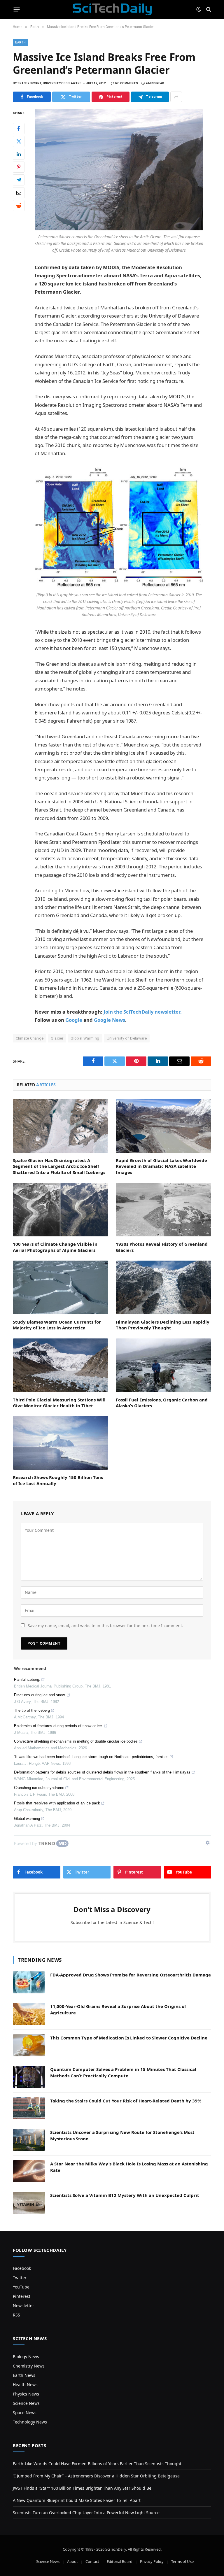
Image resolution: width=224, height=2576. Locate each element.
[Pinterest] (19, 167)
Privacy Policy (152, 2561)
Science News (26, 2403)
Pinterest (22, 2296)
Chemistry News (29, 2366)
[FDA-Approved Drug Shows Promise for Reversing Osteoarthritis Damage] (29, 1982)
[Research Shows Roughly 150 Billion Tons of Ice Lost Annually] (61, 1443)
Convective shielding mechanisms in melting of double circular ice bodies (76, 1741)
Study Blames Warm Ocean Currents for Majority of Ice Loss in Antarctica (57, 1325)
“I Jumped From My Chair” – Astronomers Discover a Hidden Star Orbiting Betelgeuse (96, 2476)
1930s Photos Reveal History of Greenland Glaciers (162, 1247)
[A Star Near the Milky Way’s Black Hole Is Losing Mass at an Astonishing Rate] (29, 2171)
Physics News (26, 2394)
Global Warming (85, 1038)
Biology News (26, 2357)
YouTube (21, 2287)
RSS (16, 2315)
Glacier (57, 1038)
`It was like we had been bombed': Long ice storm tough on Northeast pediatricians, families (91, 1757)
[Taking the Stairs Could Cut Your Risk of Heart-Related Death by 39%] (29, 2108)
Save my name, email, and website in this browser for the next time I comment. (105, 1626)
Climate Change (30, 1038)
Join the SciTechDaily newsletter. (143, 1012)
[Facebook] (19, 129)
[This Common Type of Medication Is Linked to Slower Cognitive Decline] (29, 2045)
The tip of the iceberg (32, 1710)
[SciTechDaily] (112, 9)
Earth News (24, 2375)
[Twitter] (19, 141)
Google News (110, 1020)
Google (74, 1020)
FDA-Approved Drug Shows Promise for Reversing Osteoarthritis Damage (131, 1975)
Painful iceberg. (27, 1679)
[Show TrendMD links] (208, 1843)
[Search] (208, 9)
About (72, 2561)
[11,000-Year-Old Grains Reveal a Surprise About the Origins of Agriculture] (29, 2014)
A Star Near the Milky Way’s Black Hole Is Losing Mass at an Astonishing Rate (129, 2167)
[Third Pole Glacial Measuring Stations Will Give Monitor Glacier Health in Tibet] (61, 1365)
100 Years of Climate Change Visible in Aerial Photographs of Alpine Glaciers (55, 1247)
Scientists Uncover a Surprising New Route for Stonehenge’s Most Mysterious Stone (122, 2135)
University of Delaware (127, 1038)
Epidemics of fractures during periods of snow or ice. (58, 1726)
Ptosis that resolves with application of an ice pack (57, 1803)
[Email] (19, 193)
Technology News (30, 2422)
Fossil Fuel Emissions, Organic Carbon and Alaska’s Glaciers (162, 1403)
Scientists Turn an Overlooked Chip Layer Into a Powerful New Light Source (86, 2513)
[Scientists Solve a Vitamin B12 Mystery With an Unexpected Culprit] (29, 2203)
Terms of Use (182, 2561)
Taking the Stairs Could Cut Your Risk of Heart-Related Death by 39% (126, 2101)
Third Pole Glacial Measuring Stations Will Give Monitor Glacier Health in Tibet (59, 1403)
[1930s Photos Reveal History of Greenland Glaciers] (163, 1210)
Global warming (27, 1819)
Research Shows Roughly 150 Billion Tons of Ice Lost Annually (58, 1480)
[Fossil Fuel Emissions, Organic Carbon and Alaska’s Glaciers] (163, 1365)
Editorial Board (120, 2561)
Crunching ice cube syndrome (39, 1788)
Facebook (22, 2268)
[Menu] (17, 9)
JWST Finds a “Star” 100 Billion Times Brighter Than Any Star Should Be (82, 2488)
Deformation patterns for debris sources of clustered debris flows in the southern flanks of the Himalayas (102, 1772)
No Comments (127, 83)
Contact (92, 2561)
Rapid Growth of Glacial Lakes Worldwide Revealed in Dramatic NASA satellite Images (161, 1166)
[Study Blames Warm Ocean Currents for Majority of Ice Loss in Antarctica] (61, 1287)
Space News (25, 2413)
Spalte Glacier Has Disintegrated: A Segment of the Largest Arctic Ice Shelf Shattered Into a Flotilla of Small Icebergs (59, 1166)
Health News (25, 2385)
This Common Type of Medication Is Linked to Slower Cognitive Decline (129, 2038)
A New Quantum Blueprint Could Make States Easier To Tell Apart (77, 2500)
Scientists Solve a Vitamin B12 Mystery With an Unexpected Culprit (125, 2195)
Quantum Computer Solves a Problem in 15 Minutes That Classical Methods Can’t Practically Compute (123, 2072)
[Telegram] (19, 180)
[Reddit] (19, 206)
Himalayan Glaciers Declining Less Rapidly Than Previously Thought (163, 1325)
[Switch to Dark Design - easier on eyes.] (199, 9)
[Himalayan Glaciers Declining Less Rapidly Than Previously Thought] (163, 1287)
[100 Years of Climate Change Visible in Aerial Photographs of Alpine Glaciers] (61, 1210)
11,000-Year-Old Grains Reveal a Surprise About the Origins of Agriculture (118, 2009)
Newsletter (23, 2306)
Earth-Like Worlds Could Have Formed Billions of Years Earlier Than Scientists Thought (97, 2464)
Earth (21, 42)
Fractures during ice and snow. (40, 1695)
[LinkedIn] (19, 154)
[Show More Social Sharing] (176, 97)
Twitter (20, 2278)
